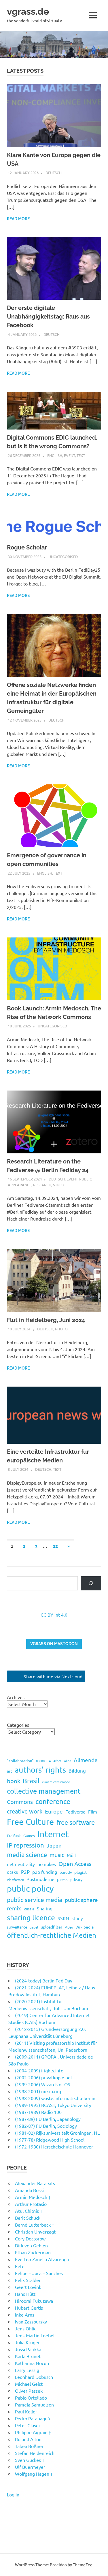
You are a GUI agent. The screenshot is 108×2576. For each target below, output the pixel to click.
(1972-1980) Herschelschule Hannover (54, 2146)
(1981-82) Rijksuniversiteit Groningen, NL (57, 2133)
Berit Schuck (28, 2218)
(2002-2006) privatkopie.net (44, 2077)
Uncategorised (63, 557)
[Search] (91, 1583)
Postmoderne (40, 1879)
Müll (71, 1855)
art (10, 1771)
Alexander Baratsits (35, 2183)
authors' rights (40, 1770)
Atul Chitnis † (29, 2211)
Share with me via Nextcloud (52, 1676)
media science (27, 1854)
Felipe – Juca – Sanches (39, 2273)
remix (14, 1908)
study (77, 1918)
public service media (35, 1899)
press (62, 1879)
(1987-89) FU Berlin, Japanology (48, 2119)
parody (66, 1872)
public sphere (81, 1900)
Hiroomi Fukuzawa (34, 2301)
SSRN (63, 1918)
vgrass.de (28, 11)
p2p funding (45, 1872)
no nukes (47, 1864)
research (42, 1185)
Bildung (77, 1770)
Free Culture (30, 1822)
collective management (44, 1791)
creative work (25, 1811)
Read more (18, 219)
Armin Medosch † (33, 2197)
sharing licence (31, 1917)
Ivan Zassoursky (31, 2321)
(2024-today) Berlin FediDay (44, 1980)
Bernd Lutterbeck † (35, 2225)
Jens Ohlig (26, 2328)
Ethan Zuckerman (33, 2252)
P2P (25, 1872)
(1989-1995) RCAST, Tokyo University (53, 2105)
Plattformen (15, 1880)
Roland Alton (28, 2439)
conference (53, 1801)
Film (93, 1812)
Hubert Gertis (29, 2308)
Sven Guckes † (30, 2460)
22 (55, 1546)
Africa (57, 1761)
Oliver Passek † (31, 2391)
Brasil (31, 1781)
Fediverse (75, 1812)
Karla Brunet (28, 2356)
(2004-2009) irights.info (39, 2070)
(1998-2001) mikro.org (38, 2091)
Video (59, 1185)
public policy (30, 1888)
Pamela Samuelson (34, 2404)
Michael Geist (29, 2384)
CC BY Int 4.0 (54, 1615)
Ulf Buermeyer (30, 2467)
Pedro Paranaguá (32, 2418)
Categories (18, 1725)
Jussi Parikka (28, 2349)
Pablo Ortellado (31, 2398)
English (55, 455)
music (57, 1855)
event (69, 455)
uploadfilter (51, 1927)
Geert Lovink (28, 2287)
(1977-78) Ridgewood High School (50, 2140)
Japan (54, 1845)
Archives (16, 1697)
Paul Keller (26, 2411)
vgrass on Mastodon (54, 1644)
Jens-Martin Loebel (35, 2335)
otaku (13, 1872)
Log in (13, 2494)
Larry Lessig (27, 2370)
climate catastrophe (56, 1782)
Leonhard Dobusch (34, 2377)
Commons (20, 1802)
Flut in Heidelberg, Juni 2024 (46, 1320)
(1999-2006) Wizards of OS (43, 2084)
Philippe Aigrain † (33, 2432)
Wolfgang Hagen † (34, 2474)
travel (34, 1927)
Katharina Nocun (32, 2363)
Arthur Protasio (31, 2204)
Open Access (75, 1864)
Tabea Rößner (29, 2446)
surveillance (17, 1927)
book (14, 1781)
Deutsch (54, 173)
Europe (54, 1811)
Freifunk (14, 1836)
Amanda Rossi (29, 2190)
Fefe (20, 2266)
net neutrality (21, 1864)
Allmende (86, 1760)
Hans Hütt (25, 2294)
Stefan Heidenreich (35, 2453)
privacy (76, 1879)
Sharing (45, 1908)
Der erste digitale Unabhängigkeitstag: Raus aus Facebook (48, 317)
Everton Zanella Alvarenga (42, 2259)
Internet (53, 1834)
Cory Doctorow (30, 2238)
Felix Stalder (28, 2280)
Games (29, 1836)
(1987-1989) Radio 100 (38, 2112)
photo (61, 1329)
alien (68, 1761)
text (81, 455)
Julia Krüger (27, 2342)
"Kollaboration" (20, 1761)
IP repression (25, 1845)
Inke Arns (25, 2315)
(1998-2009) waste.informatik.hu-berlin (55, 2098)
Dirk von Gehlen (31, 2245)
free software (76, 1822)
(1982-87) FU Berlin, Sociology (46, 2126)
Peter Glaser (28, 2425)
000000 (41, 1761)
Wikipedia (85, 1927)
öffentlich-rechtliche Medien (52, 1935)
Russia (29, 1909)
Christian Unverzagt (35, 2232)
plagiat (81, 1872)
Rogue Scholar (27, 547)
